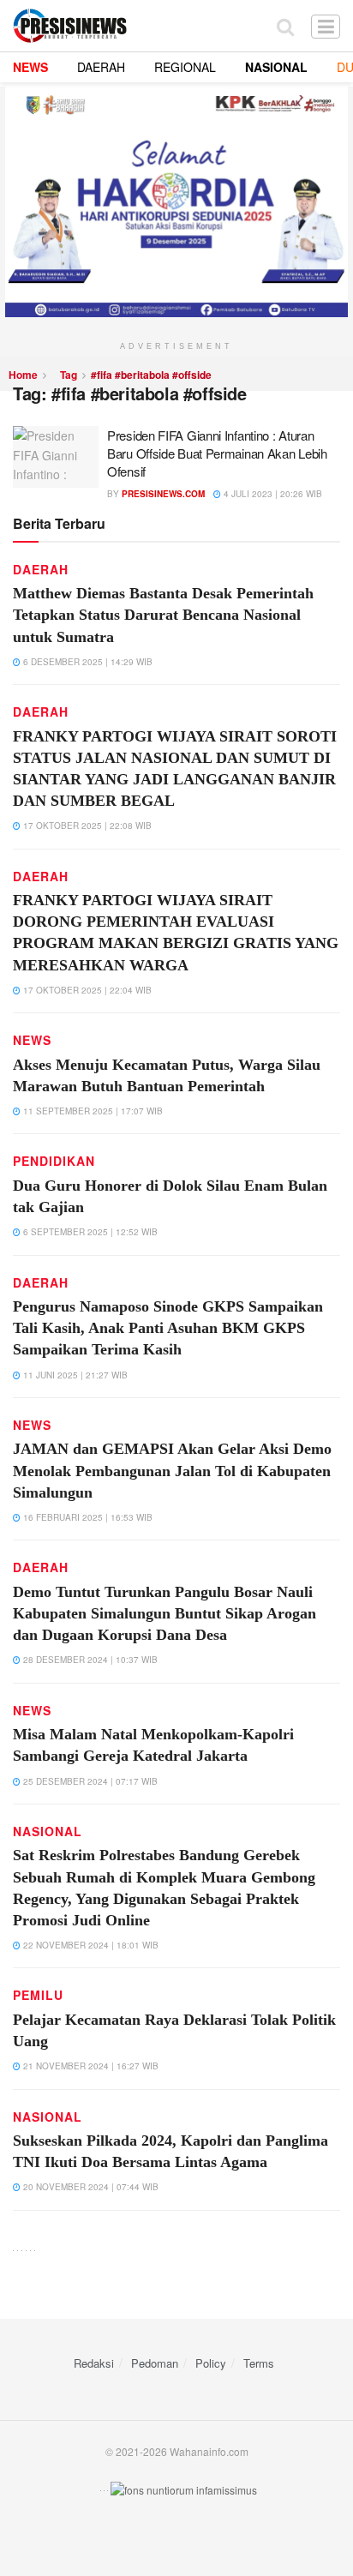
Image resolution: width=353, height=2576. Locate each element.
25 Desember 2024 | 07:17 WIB (89, 1781)
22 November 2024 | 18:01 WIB (90, 1945)
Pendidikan (54, 1161)
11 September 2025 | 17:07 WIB (92, 1111)
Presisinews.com (163, 494)
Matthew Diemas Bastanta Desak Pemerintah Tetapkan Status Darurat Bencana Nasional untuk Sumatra (163, 615)
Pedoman (155, 2363)
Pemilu (38, 1995)
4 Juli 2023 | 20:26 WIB (272, 494)
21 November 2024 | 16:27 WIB (90, 2066)
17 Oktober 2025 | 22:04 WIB (86, 990)
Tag (69, 375)
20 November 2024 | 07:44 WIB (90, 2187)
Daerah (41, 569)
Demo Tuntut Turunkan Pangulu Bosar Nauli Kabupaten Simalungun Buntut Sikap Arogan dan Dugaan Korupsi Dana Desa (165, 1613)
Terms (259, 2363)
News (32, 1040)
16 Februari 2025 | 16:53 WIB (87, 1517)
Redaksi (94, 2363)
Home (23, 375)
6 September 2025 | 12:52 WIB (89, 1232)
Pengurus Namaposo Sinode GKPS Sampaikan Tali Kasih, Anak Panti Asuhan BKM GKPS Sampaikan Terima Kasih (168, 1328)
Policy (211, 2363)
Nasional (48, 1831)
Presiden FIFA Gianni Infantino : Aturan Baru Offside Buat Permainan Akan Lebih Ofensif (217, 453)
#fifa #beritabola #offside (151, 375)
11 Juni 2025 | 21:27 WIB (74, 1375)
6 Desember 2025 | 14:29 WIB (87, 662)
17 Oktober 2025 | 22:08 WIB (86, 826)
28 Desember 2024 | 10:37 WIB (89, 1660)
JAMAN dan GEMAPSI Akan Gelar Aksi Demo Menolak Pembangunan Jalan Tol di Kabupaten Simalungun (172, 1470)
